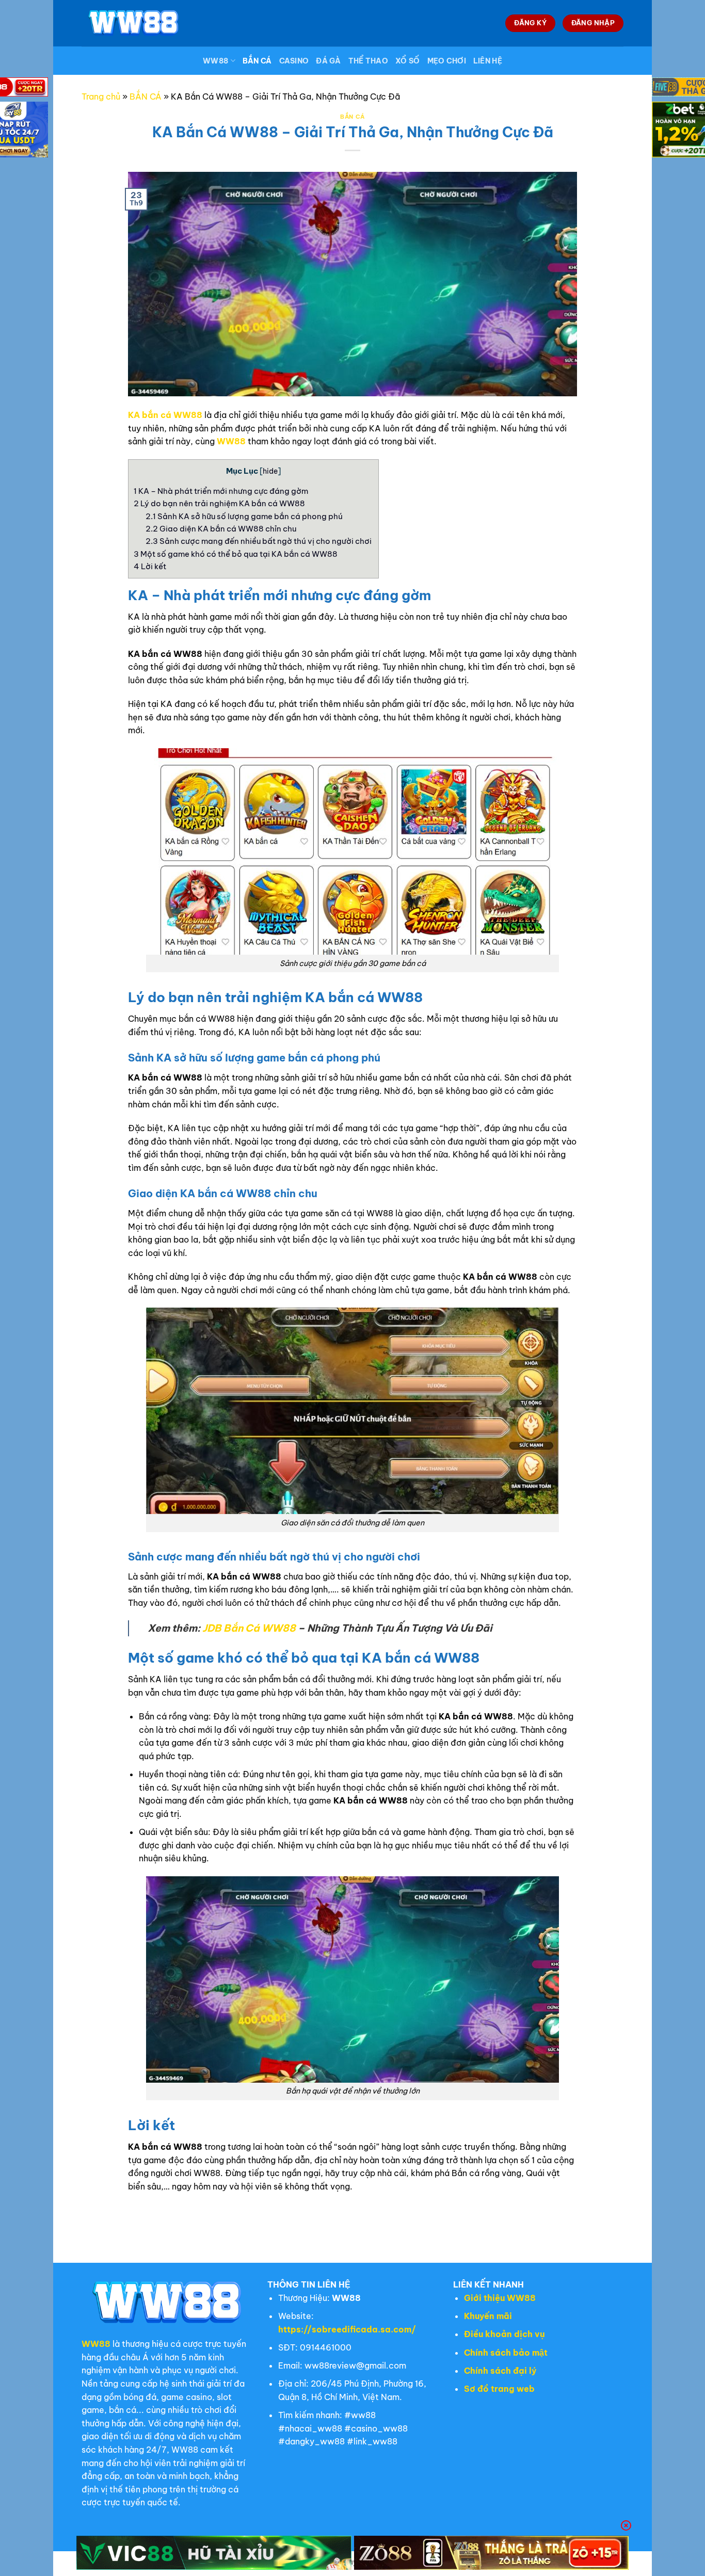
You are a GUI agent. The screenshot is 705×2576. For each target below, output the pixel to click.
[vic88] (214, 2553)
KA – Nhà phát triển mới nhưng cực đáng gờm (222, 491)
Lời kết (150, 566)
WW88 (215, 61)
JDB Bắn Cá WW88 (249, 1628)
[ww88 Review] (133, 23)
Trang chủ (101, 96)
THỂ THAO (368, 61)
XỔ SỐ (407, 61)
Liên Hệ (488, 61)
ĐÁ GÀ (328, 61)
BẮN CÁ (257, 61)
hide (270, 471)
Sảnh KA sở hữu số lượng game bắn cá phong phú (244, 516)
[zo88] (492, 2553)
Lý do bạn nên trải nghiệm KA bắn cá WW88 (220, 503)
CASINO (294, 61)
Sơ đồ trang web (499, 2389)
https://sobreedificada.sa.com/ (347, 2329)
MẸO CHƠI (447, 61)
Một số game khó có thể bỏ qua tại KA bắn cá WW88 (236, 554)
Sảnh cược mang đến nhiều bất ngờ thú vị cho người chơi (259, 541)
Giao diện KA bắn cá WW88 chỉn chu (222, 529)
